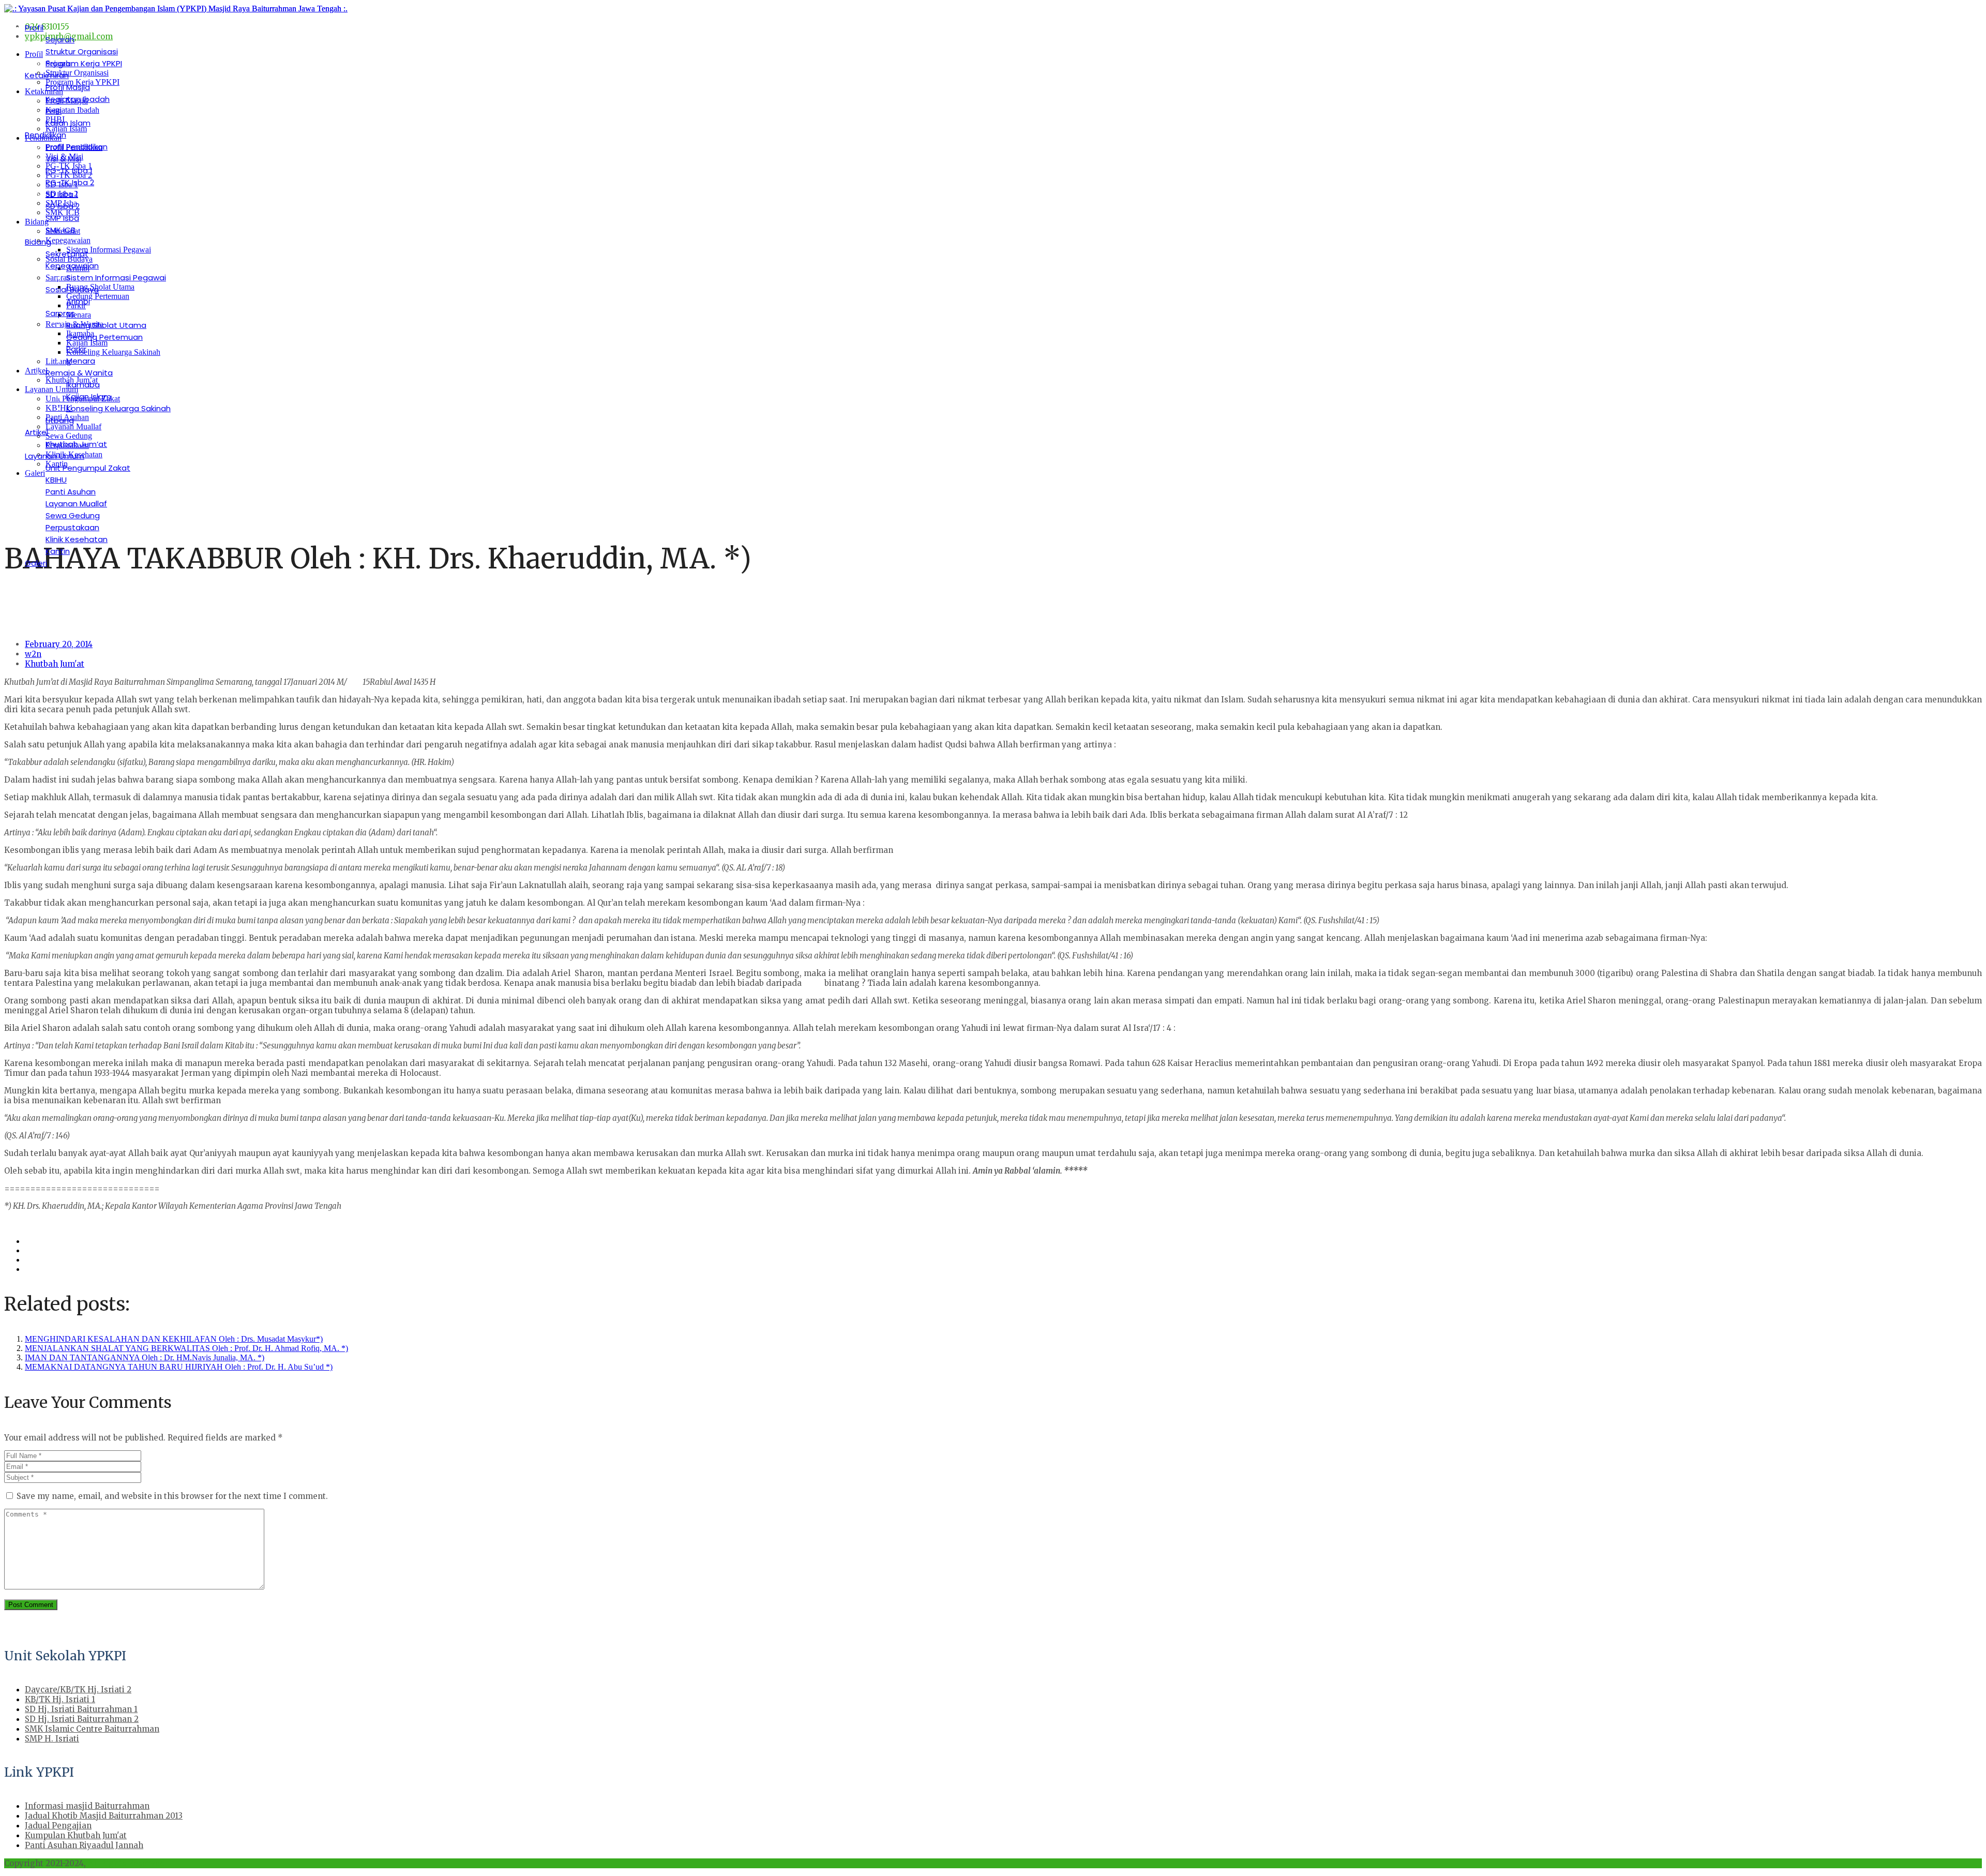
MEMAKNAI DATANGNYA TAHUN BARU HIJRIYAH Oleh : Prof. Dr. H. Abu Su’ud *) (179, 1367)
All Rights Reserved (126, 1863)
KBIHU (56, 480)
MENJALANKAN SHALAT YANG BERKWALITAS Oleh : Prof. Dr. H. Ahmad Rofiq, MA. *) (186, 1348)
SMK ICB (61, 230)
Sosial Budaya (72, 289)
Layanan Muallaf (76, 504)
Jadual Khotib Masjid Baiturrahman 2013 (104, 1816)
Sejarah (60, 40)
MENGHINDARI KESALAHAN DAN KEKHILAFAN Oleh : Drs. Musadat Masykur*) (174, 1339)
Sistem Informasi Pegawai (116, 277)
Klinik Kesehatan (77, 539)
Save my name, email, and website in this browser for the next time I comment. (172, 1496)
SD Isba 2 (63, 206)
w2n (33, 654)
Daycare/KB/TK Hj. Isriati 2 (78, 1690)
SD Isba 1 (62, 194)
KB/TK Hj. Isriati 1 (60, 1699)
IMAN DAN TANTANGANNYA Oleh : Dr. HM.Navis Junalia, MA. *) (145, 1357)
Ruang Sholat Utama (106, 325)
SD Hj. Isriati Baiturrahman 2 (82, 1719)
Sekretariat (67, 254)
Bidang (38, 242)
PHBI (54, 111)
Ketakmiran (47, 75)
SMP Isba (62, 218)
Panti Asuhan (71, 492)
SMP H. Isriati (52, 1739)
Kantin (58, 551)
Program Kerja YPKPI (84, 63)
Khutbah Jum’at (76, 444)
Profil (34, 28)
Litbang (60, 420)
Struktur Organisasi (82, 51)
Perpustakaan (72, 527)
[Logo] (176, 9)
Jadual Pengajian (58, 1826)
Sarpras (60, 313)
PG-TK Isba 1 (69, 170)
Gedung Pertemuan (104, 337)
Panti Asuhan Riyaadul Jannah (84, 1845)
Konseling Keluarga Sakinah (118, 408)
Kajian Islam (68, 123)
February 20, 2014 (59, 644)
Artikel (36, 432)
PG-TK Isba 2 (70, 182)
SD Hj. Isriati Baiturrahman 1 (81, 1709)
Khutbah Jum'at (55, 664)
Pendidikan (46, 135)
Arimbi (78, 301)
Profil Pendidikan (77, 147)
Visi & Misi (63, 159)
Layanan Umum (55, 456)
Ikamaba (83, 385)
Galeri (36, 563)
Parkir (76, 349)
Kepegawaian (72, 266)
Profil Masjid (68, 87)
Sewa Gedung (73, 515)
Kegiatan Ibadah (78, 99)
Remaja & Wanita (79, 373)
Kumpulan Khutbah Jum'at (76, 1835)
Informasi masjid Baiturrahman (87, 1806)
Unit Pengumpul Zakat (88, 468)
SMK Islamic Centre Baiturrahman (92, 1729)
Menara (81, 361)
